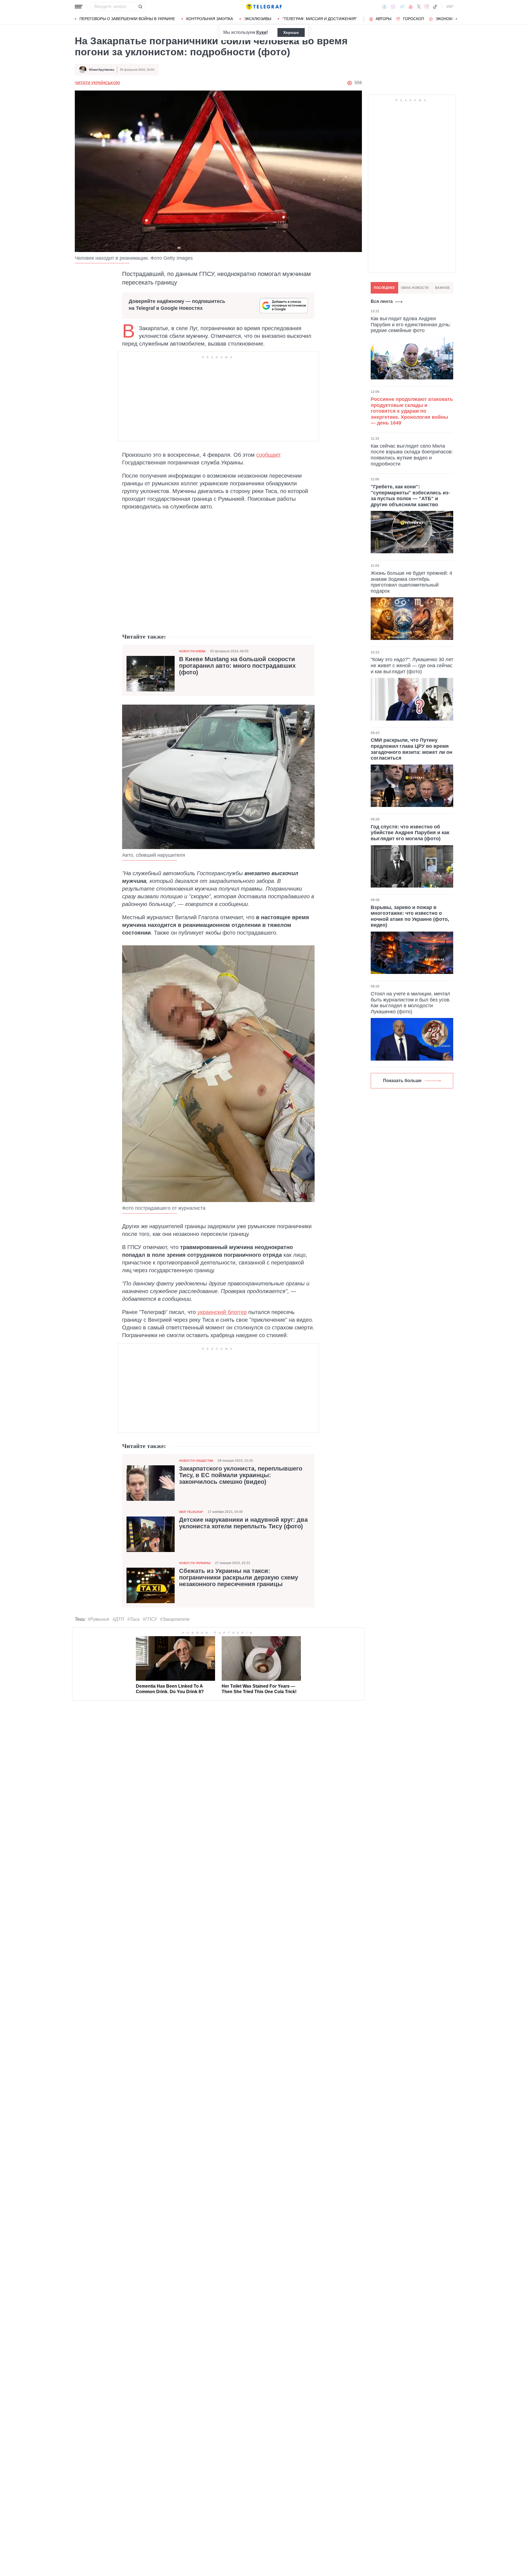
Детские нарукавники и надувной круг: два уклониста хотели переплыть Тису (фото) (243, 1523)
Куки (261, 32)
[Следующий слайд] (457, 19)
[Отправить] (140, 7)
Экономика (448, 19)
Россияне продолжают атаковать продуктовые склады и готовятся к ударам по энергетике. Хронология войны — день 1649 (412, 411)
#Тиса (133, 1619)
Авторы (383, 19)
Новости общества (196, 1461)
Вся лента (382, 301)
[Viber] (393, 7)
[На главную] (264, 7)
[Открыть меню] (79, 7)
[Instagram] (427, 7)
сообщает (269, 455)
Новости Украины (195, 1563)
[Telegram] (402, 7)
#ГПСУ (150, 1619)
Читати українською (97, 83)
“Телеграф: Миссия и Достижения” (320, 19)
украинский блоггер (222, 1312)
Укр (450, 7)
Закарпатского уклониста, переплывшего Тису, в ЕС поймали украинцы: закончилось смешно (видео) (241, 1475)
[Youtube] (411, 7)
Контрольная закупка (210, 19)
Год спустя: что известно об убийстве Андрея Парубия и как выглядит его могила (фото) (410, 833)
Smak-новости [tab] (415, 288)
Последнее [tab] (384, 288)
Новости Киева (192, 651)
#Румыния (98, 1619)
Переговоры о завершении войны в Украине (127, 19)
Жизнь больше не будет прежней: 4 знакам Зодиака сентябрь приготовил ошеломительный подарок (411, 582)
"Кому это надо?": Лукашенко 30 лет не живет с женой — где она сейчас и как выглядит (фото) (412, 665)
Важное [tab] (442, 288)
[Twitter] (419, 7)
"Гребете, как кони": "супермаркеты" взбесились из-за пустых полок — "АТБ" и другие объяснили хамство (410, 496)
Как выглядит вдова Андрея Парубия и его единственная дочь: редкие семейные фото (411, 325)
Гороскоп (413, 19)
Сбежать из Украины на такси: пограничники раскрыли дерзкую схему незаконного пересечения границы (239, 1578)
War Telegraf (191, 1512)
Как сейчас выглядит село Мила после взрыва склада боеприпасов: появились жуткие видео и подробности (412, 455)
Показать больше (402, 1081)
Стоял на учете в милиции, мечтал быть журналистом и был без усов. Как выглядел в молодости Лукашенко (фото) (411, 1003)
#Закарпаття (175, 1619)
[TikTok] (435, 7)
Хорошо (291, 32)
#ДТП (118, 1619)
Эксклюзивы (258, 19)
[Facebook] (384, 7)
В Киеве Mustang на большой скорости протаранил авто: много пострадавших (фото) (237, 666)
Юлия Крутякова (102, 70)
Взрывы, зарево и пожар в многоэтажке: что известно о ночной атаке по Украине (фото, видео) (410, 916)
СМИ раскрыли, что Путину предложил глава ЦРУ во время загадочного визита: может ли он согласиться (412, 749)
